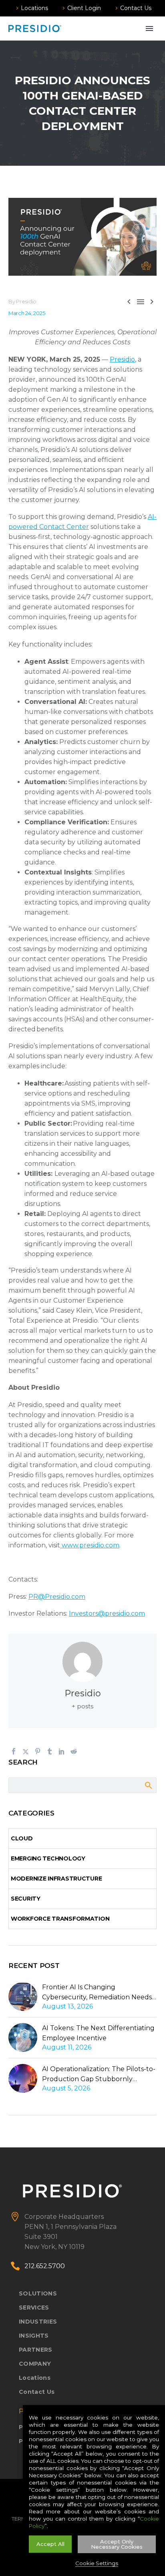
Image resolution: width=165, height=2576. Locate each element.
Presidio (83, 1693)
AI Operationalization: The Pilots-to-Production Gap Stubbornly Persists (99, 2075)
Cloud (22, 1838)
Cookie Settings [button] (97, 2563)
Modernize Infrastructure (56, 1879)
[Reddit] (74, 1751)
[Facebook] (14, 1751)
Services (34, 2308)
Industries (38, 2322)
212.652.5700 (45, 2266)
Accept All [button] (50, 2544)
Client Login (84, 8)
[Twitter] (26, 1751)
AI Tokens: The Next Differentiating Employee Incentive (98, 2033)
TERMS (21, 2519)
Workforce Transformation (60, 1919)
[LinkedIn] (62, 1751)
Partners (36, 2350)
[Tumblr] (50, 1751)
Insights (34, 2336)
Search (148, 1785)
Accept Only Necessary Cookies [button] (117, 2544)
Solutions (38, 2293)
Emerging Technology (48, 1858)
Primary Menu (149, 28)
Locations (34, 8)
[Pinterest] (38, 1751)
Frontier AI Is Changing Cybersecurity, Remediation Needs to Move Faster (97, 1993)
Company (35, 2364)
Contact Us (136, 8)
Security (26, 1899)
